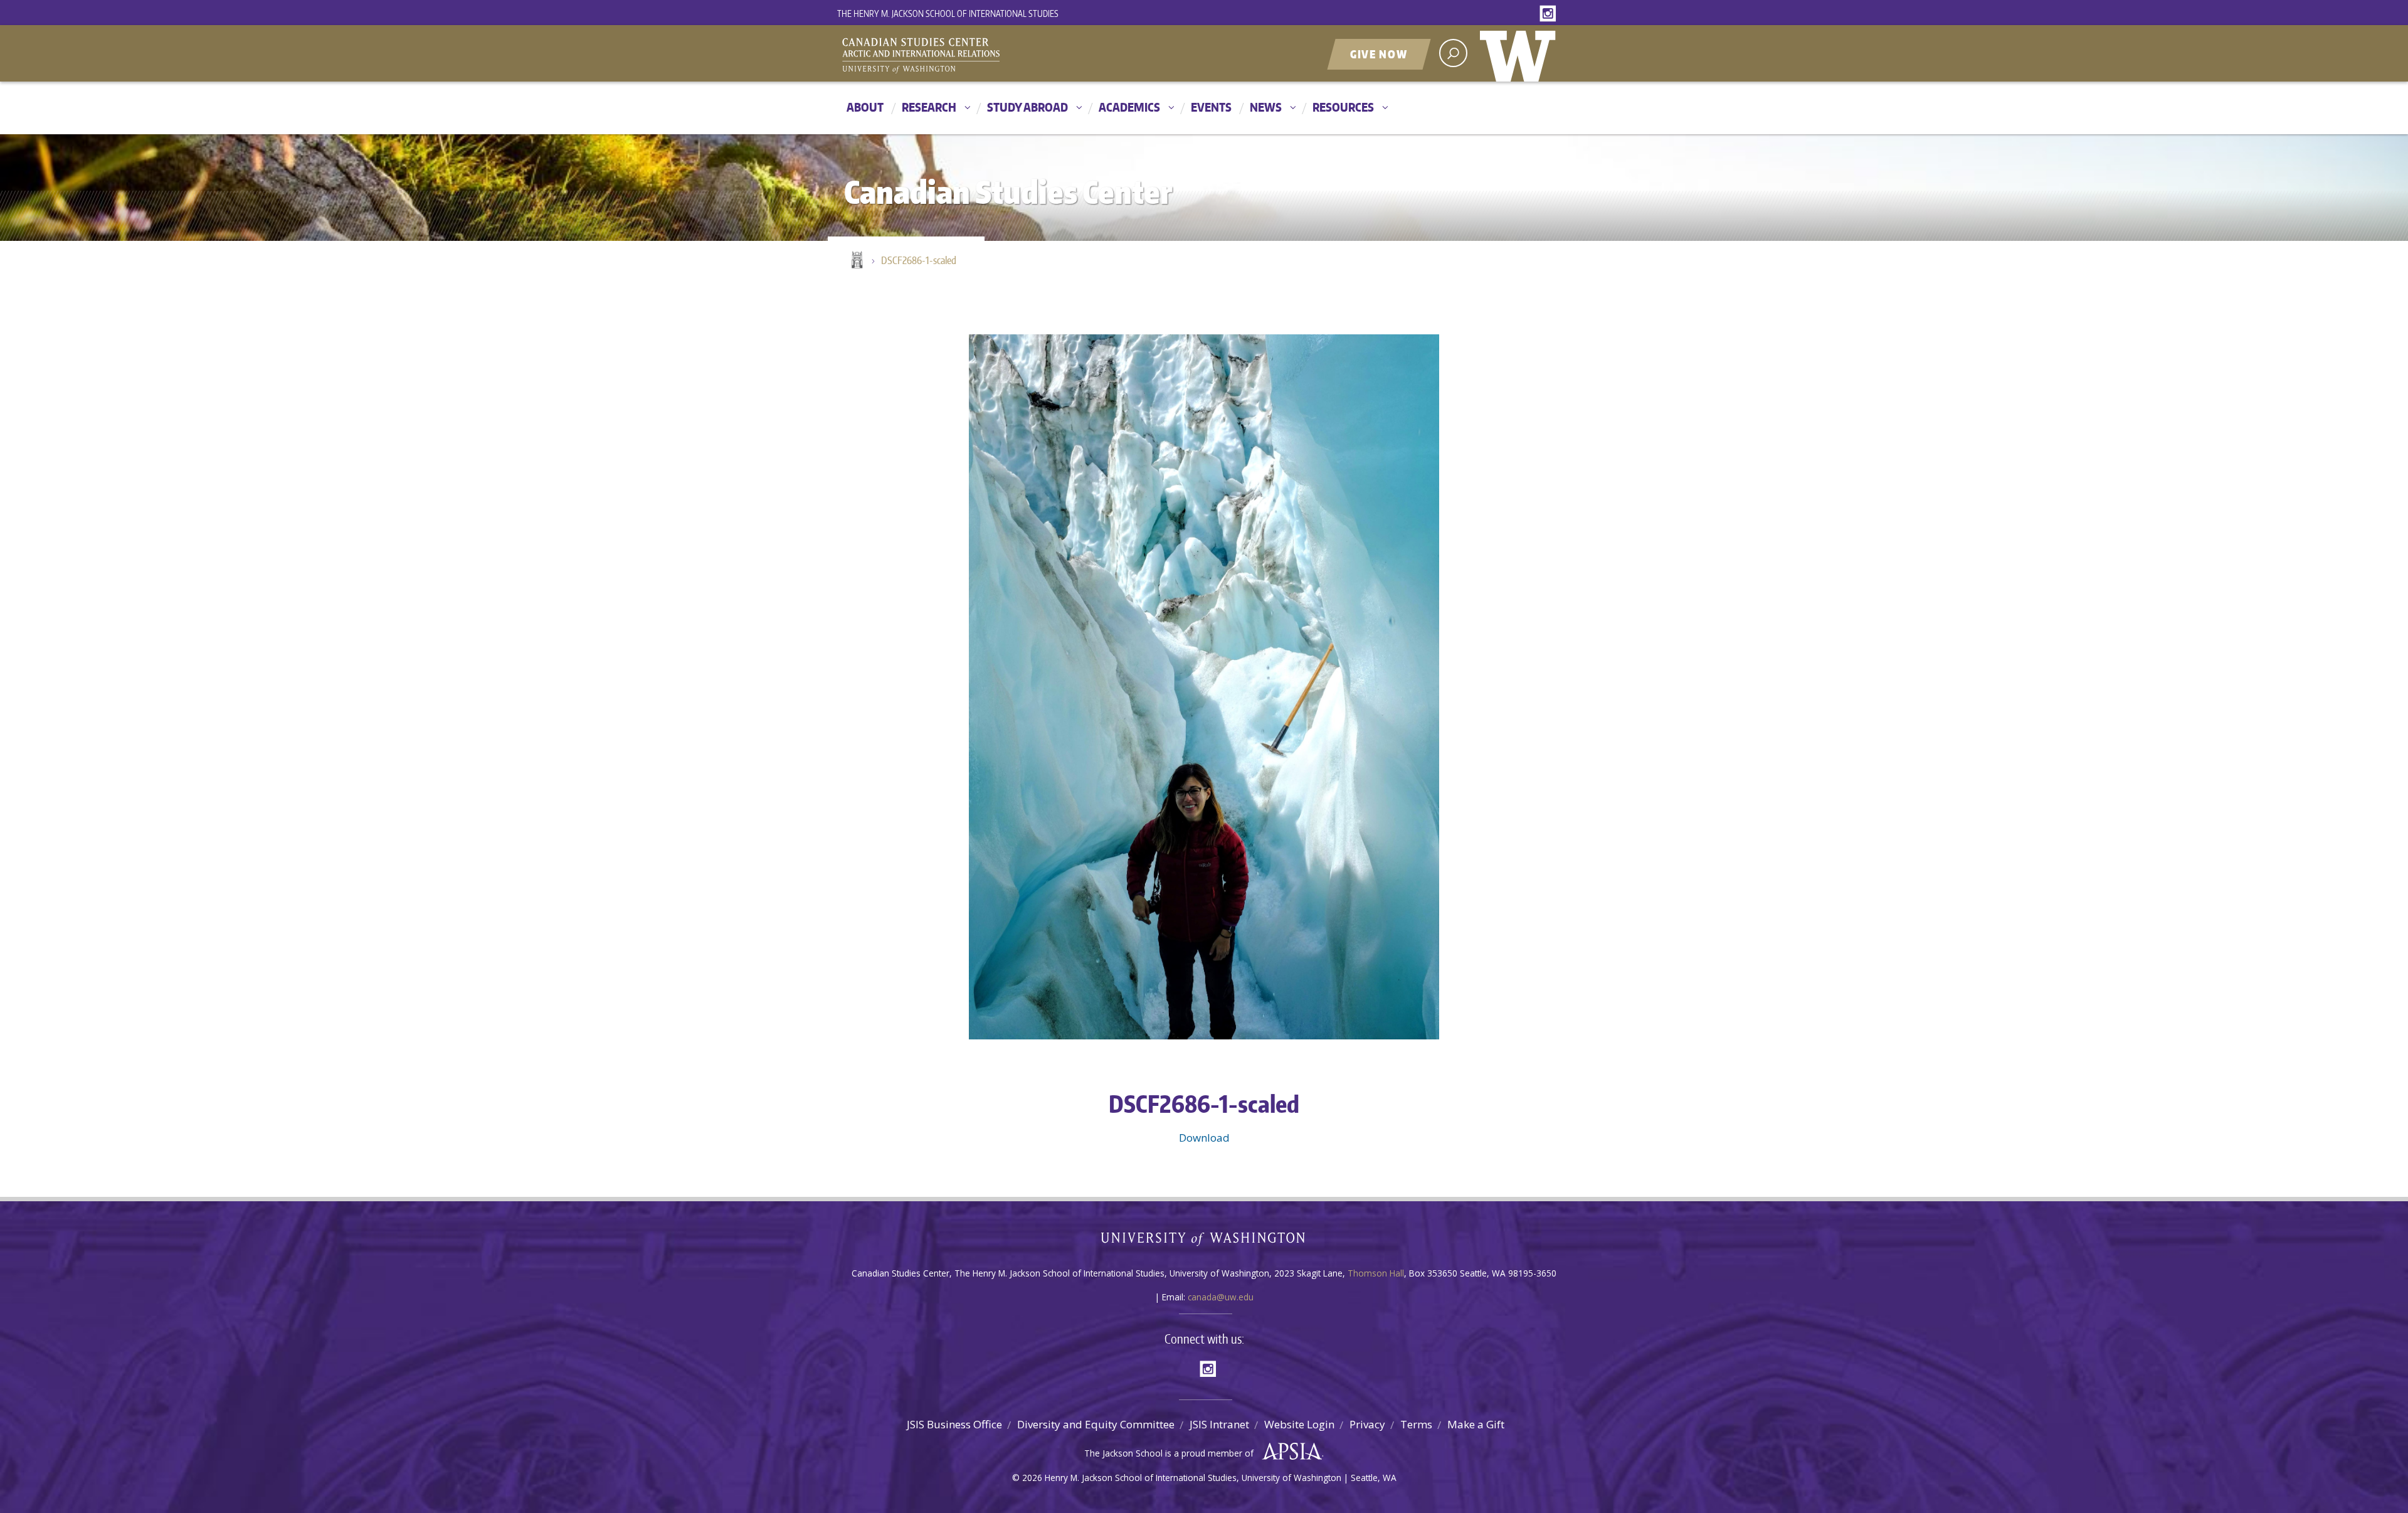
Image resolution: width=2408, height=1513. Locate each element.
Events (1211, 107)
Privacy (1367, 1424)
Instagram (1550, 14)
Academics (1129, 107)
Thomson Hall (1376, 1273)
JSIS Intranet (1219, 1424)
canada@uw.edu (1221, 1297)
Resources (1343, 107)
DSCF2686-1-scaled (919, 260)
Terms (1416, 1424)
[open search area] (1453, 53)
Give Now (1379, 54)
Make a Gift (1476, 1424)
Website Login (1299, 1424)
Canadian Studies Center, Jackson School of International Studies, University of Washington (978, 55)
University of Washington (1521, 53)
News (1266, 107)
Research (929, 107)
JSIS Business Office (954, 1424)
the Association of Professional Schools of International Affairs (1289, 1452)
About (865, 107)
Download (1204, 1138)
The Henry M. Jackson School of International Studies (948, 13)
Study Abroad (1027, 107)
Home (856, 261)
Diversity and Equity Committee (1096, 1424)
